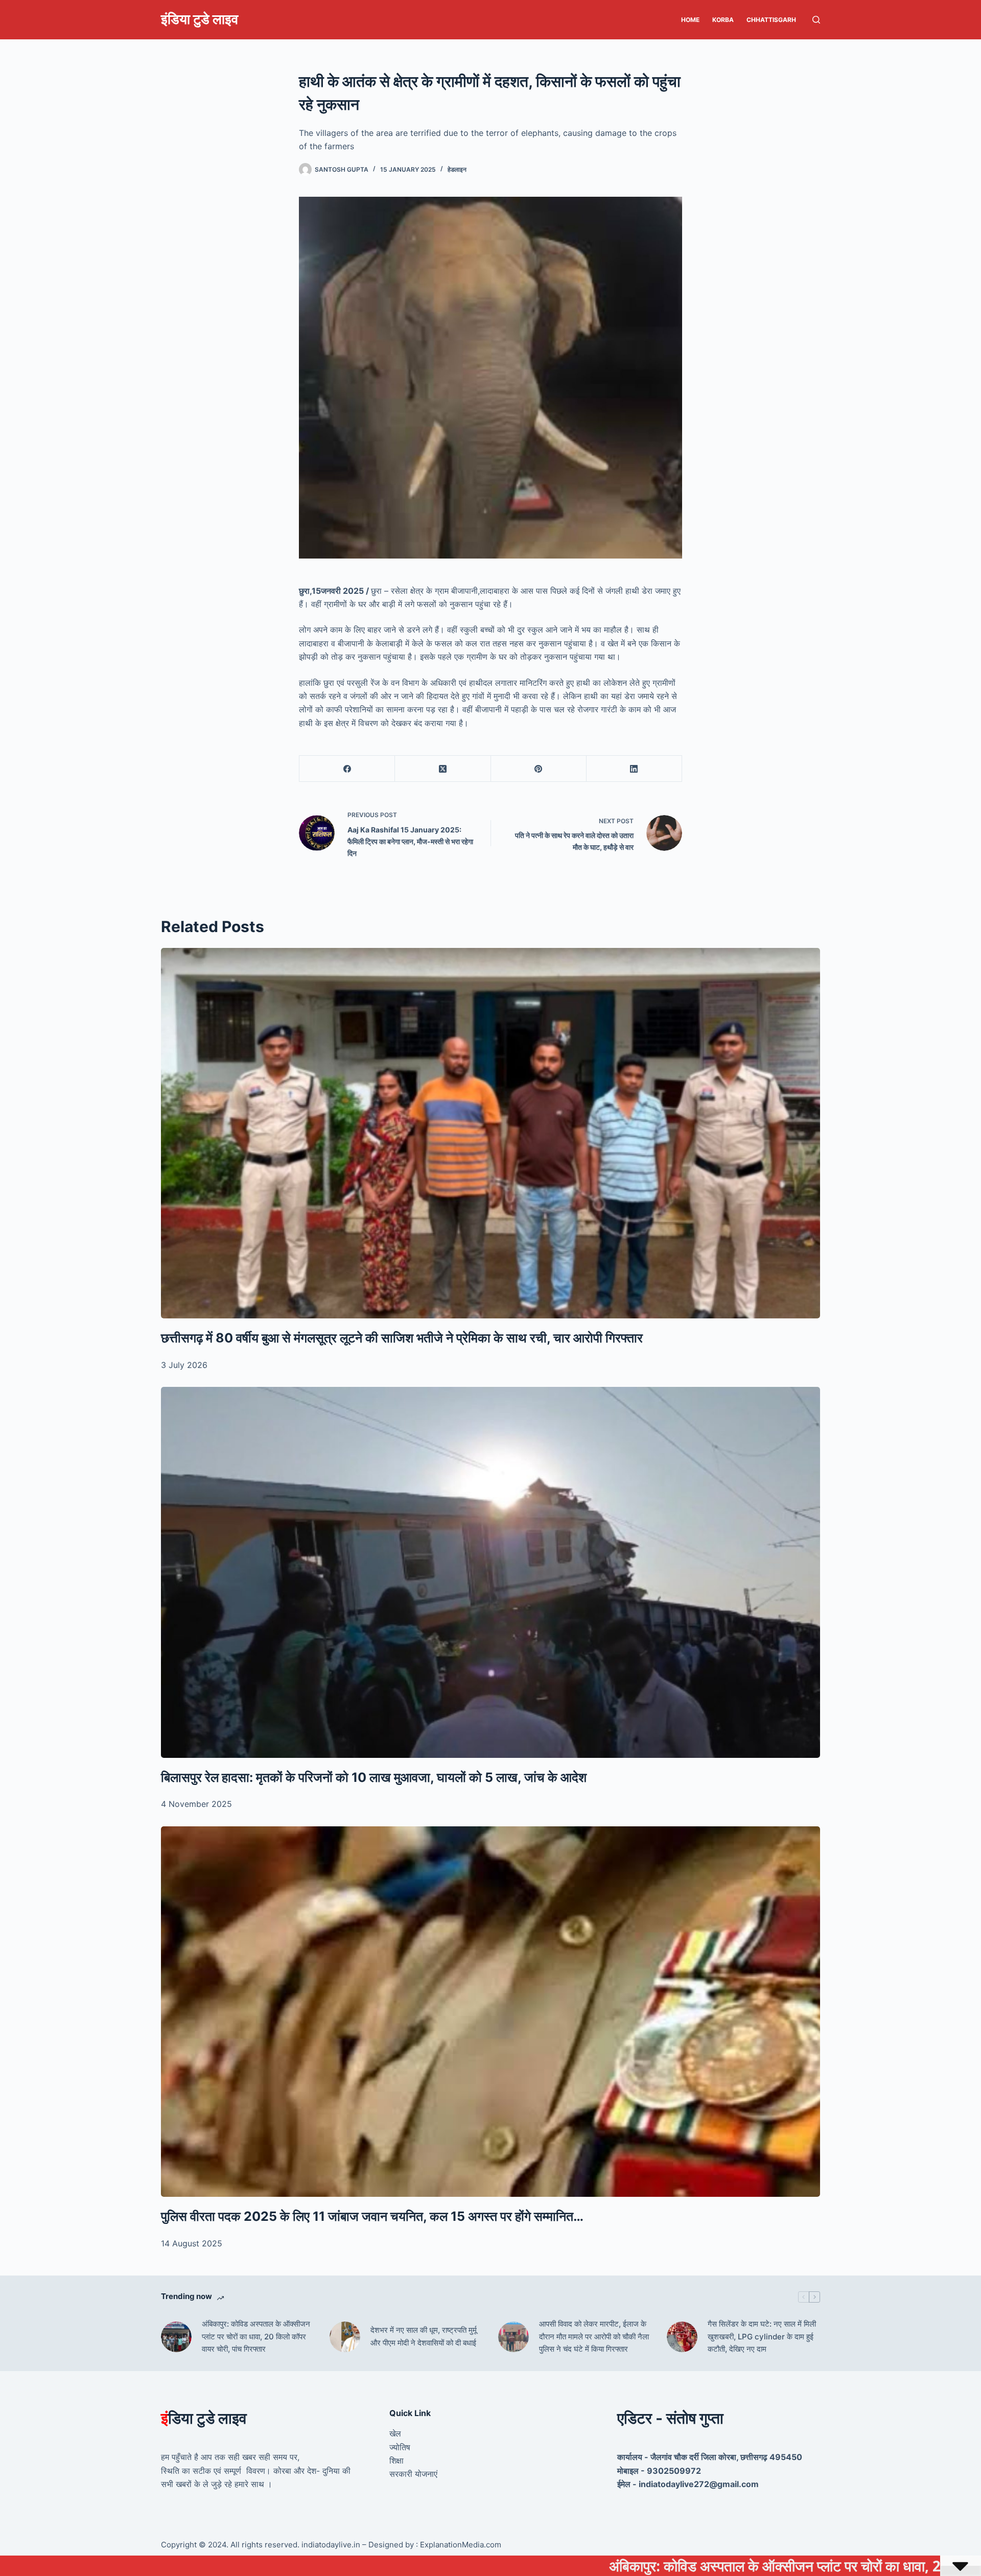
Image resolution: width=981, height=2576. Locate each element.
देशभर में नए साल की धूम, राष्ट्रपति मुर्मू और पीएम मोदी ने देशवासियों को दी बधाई (424, 2336)
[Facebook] (347, 769)
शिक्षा (396, 2461)
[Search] (816, 20)
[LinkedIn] (634, 769)
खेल (395, 2433)
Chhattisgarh (771, 20)
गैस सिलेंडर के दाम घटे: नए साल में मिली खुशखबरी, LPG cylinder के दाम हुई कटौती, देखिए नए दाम (762, 2337)
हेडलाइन (457, 169)
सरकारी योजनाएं (413, 2474)
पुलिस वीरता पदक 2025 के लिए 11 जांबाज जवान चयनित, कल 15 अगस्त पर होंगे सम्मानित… (372, 2216)
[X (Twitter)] (443, 769)
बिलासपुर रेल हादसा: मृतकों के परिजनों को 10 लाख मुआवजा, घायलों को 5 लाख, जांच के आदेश (374, 1777)
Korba (723, 20)
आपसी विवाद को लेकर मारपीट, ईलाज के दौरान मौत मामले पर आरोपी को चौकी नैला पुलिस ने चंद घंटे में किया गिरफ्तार (594, 2337)
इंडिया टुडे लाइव (200, 19)
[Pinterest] (539, 769)
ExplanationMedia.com (460, 2545)
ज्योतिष (400, 2447)
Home (690, 20)
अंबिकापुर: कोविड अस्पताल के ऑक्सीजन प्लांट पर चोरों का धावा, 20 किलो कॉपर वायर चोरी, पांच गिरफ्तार (256, 2337)
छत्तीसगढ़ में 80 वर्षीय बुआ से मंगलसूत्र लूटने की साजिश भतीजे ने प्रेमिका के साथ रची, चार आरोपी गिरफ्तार (402, 1338)
